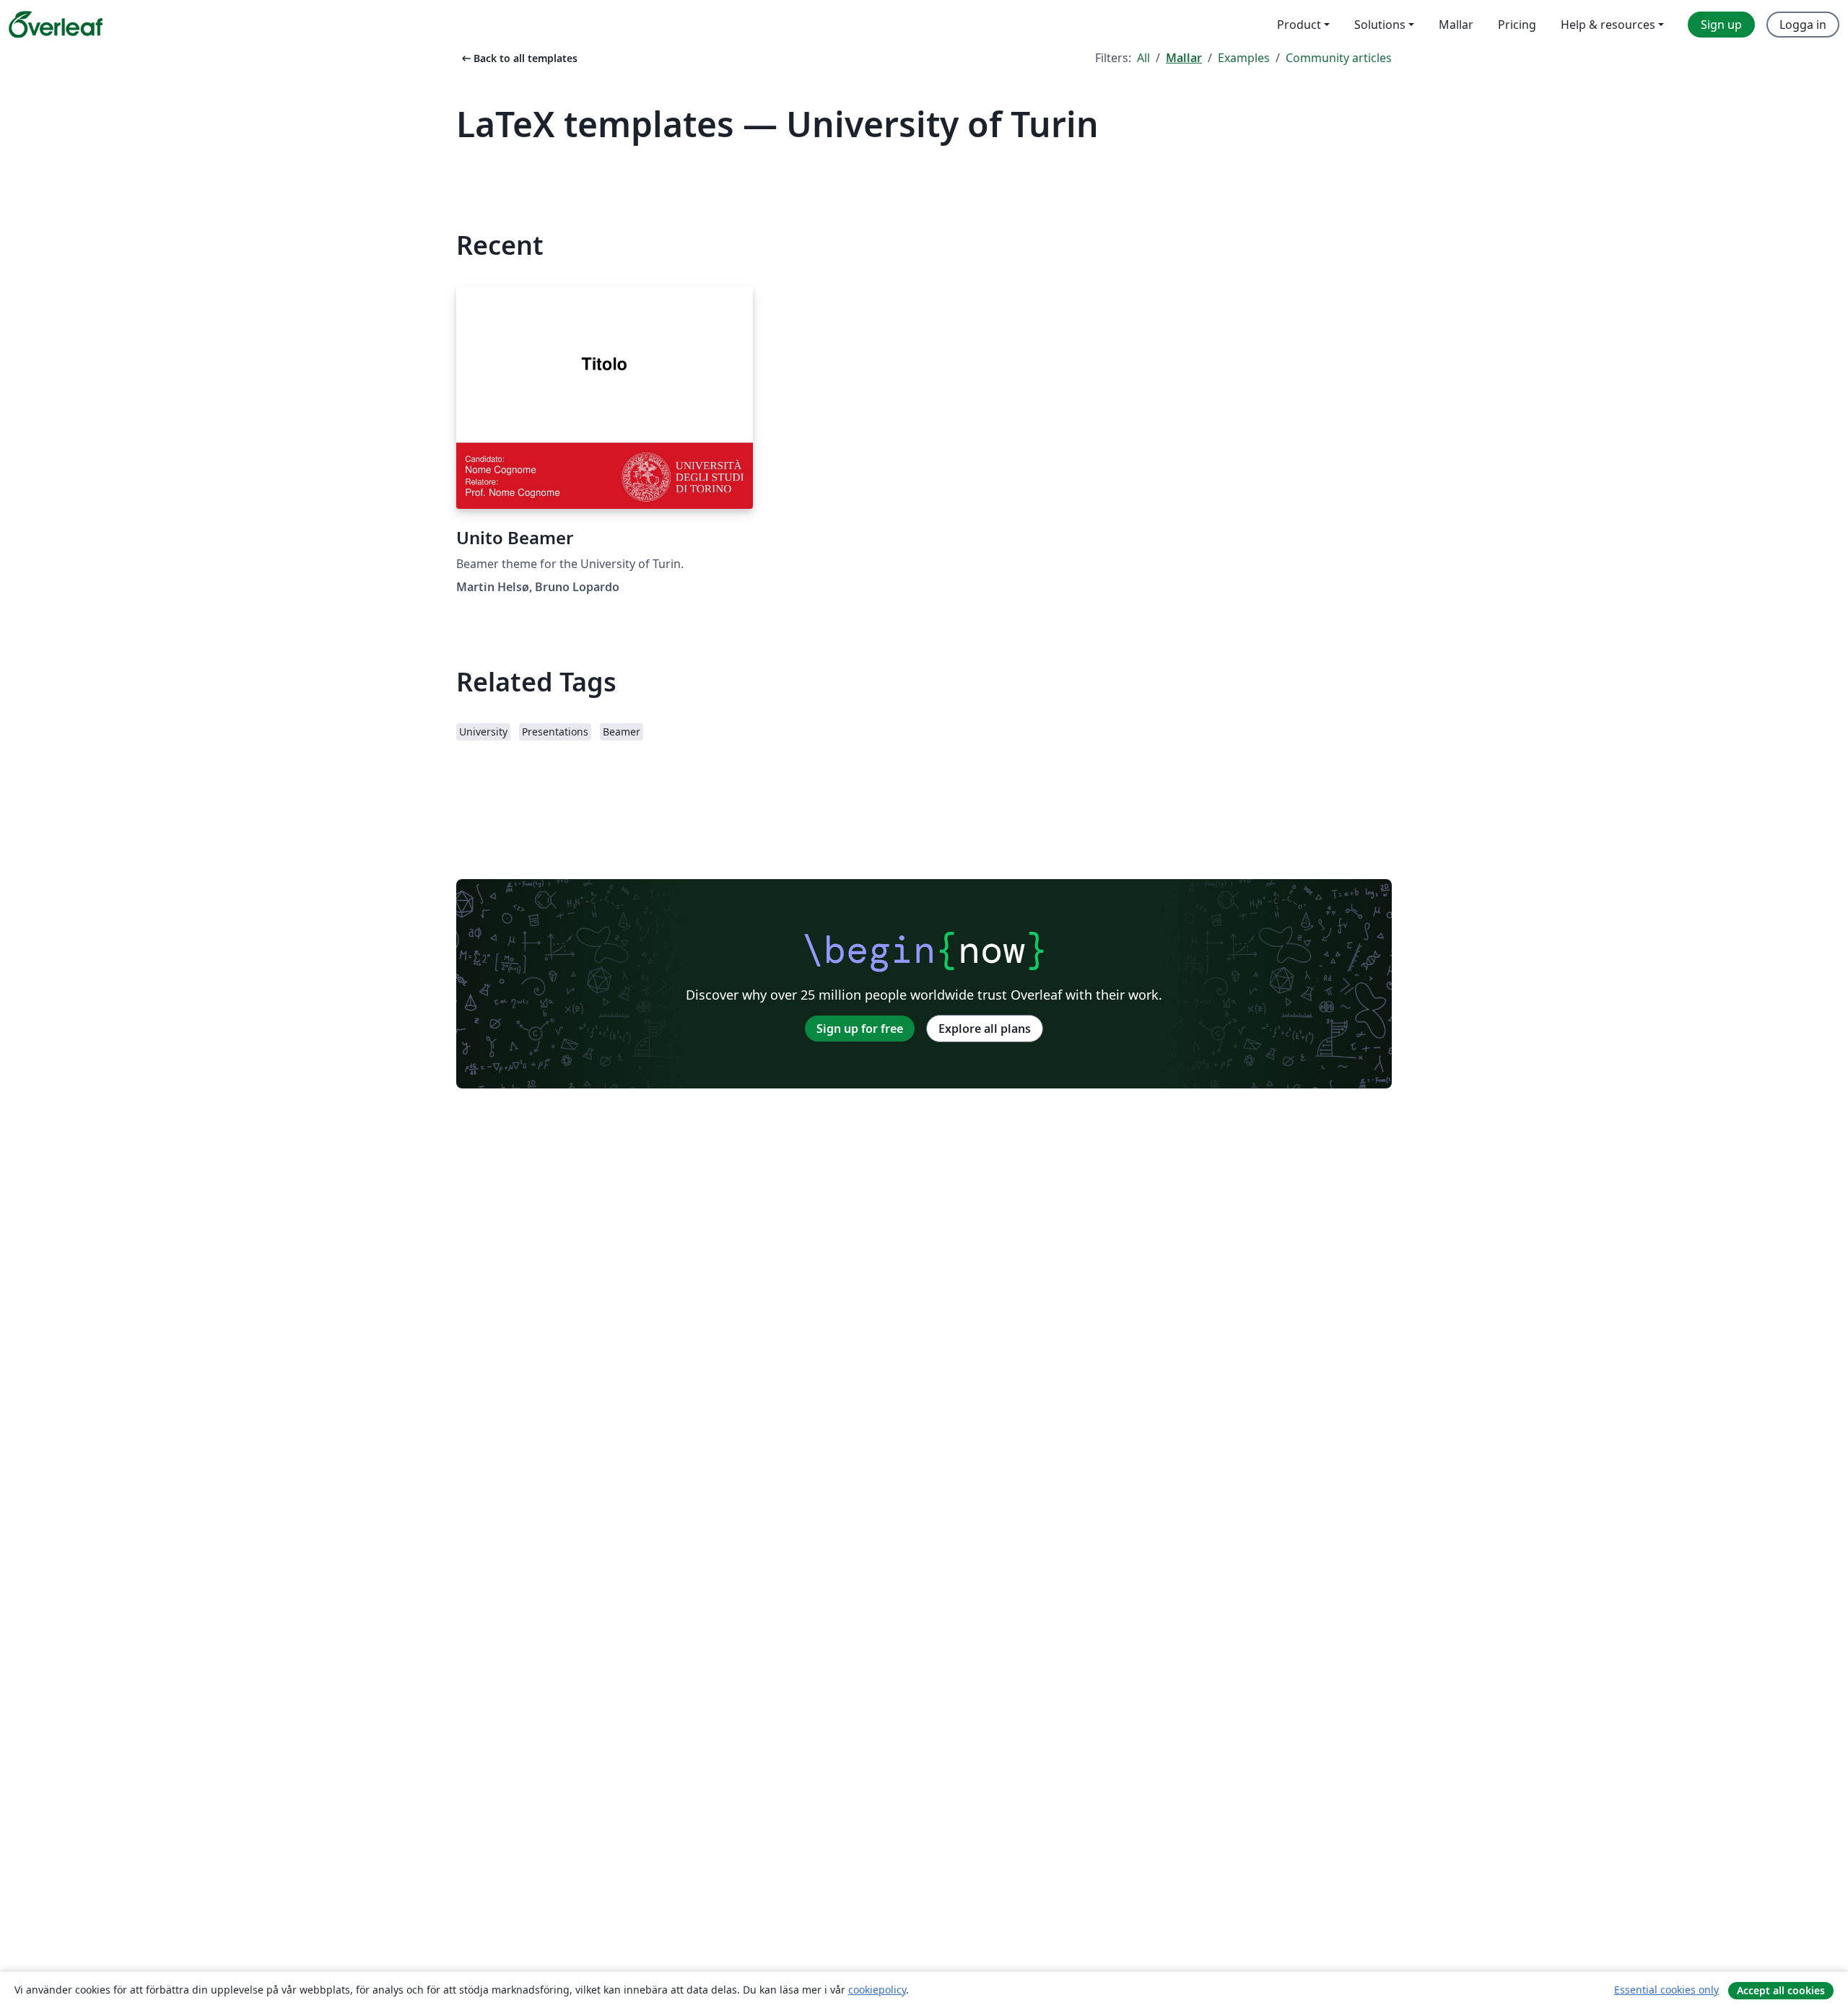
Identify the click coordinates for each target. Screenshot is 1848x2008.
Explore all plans (985, 1029)
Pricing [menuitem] (1517, 25)
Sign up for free (860, 1029)
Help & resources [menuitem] (1608, 25)
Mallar (1184, 58)
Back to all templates (518, 58)
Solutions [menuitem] (1380, 25)
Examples (1244, 58)
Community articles (1339, 58)
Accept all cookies (1781, 1990)
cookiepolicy (877, 1990)
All (1143, 58)
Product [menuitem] (1299, 25)
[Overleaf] (56, 25)
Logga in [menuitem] (1803, 25)
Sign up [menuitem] (1721, 25)
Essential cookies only (1666, 1990)
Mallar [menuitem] (1456, 25)
